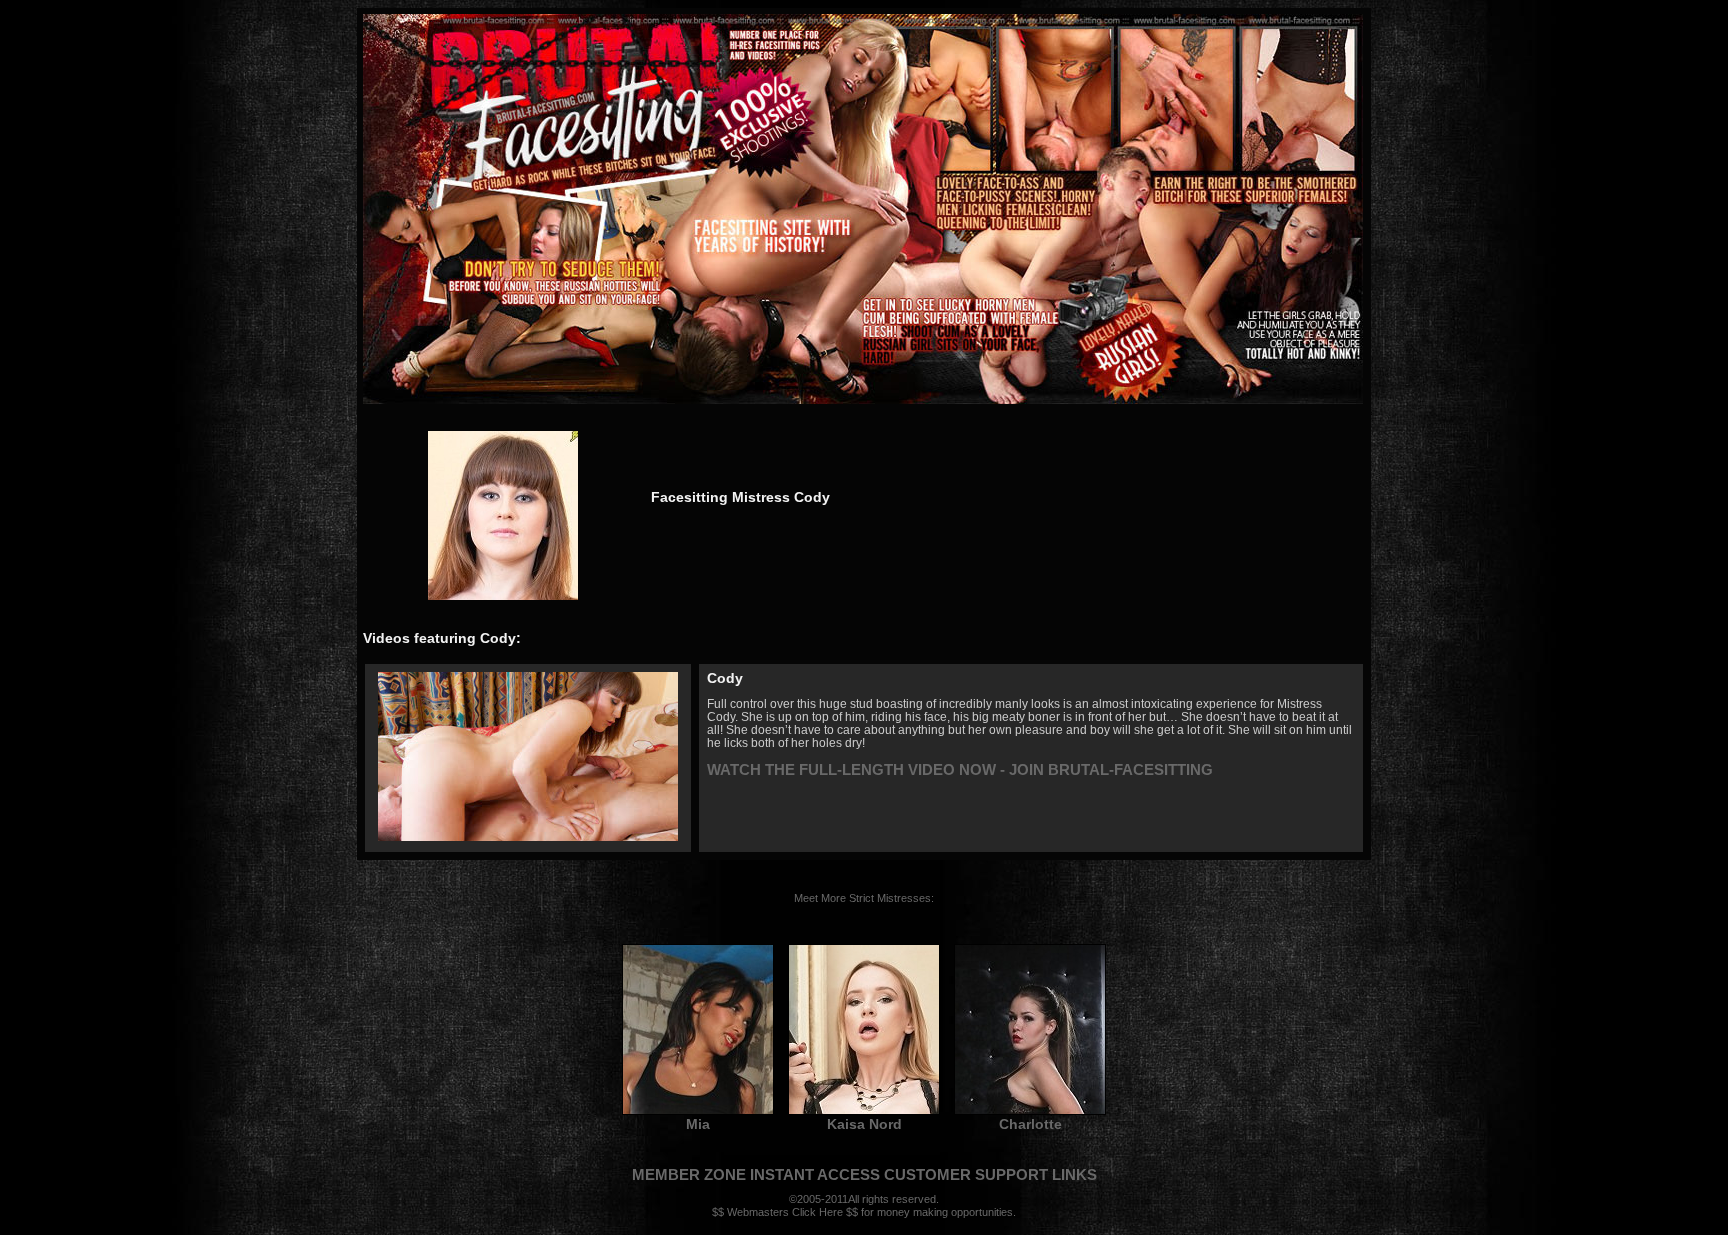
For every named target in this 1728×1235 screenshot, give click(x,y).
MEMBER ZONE (689, 1174)
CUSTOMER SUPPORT (966, 1174)
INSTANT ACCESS (815, 1174)
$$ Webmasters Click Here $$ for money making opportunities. (864, 1212)
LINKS (1074, 1174)
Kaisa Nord (864, 1124)
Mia (698, 1124)
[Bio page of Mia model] (698, 1111)
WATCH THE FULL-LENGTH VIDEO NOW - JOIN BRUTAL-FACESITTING (960, 769)
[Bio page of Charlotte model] (1030, 1111)
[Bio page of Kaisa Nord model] (864, 1111)
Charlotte (1030, 1124)
